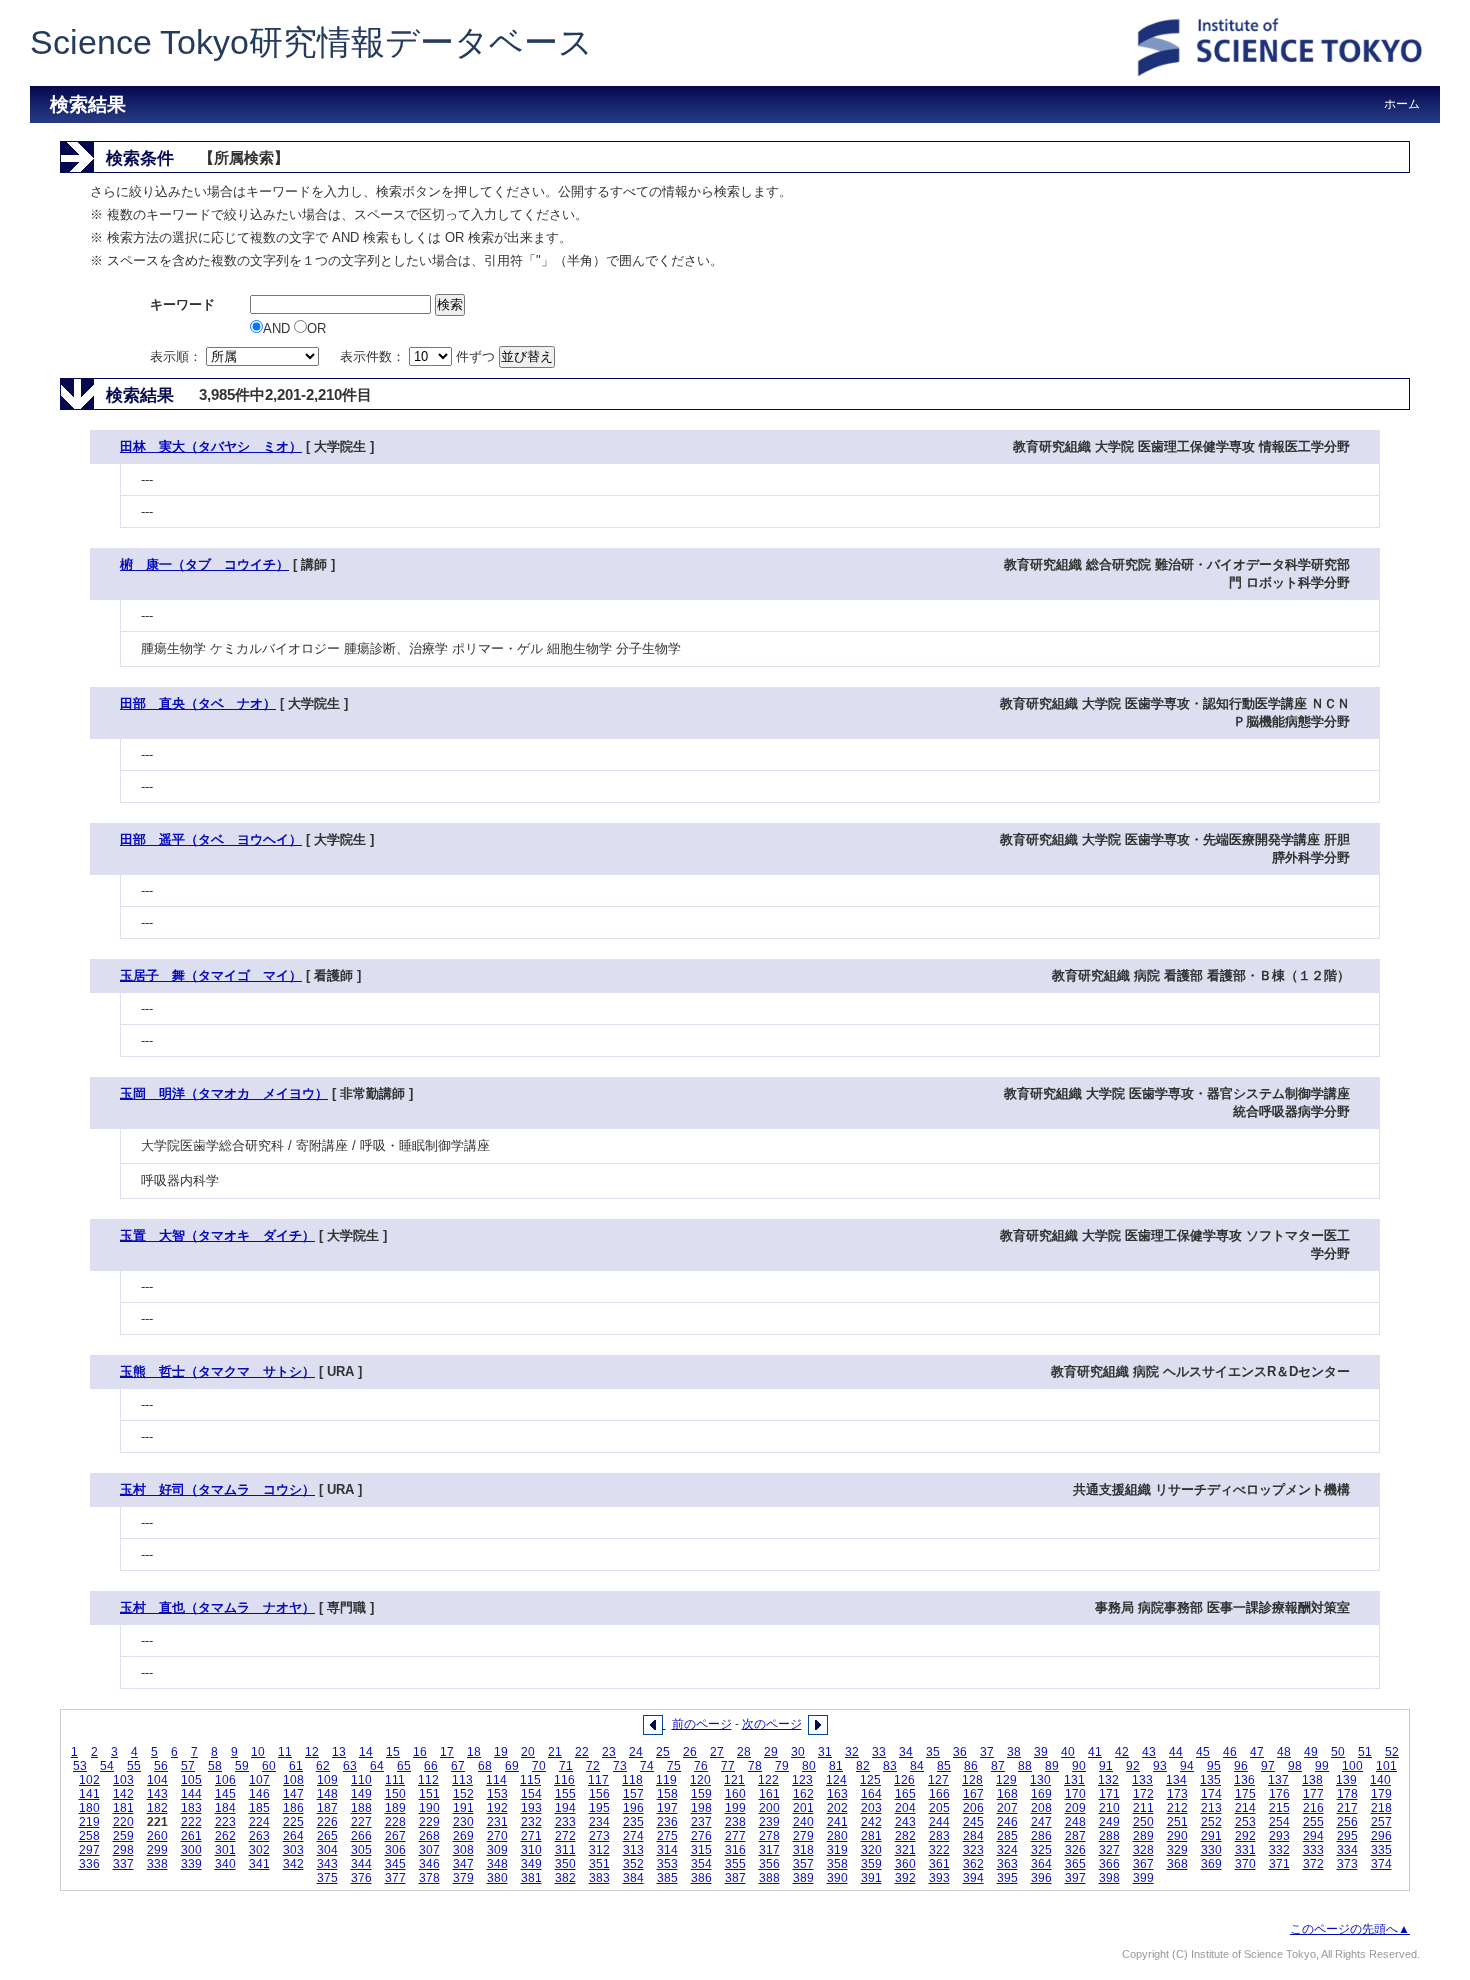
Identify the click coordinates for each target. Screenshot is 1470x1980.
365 (1075, 1864)
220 (123, 1822)
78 (755, 1766)
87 (998, 1766)
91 (1106, 1766)
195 (599, 1808)
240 (803, 1822)
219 (89, 1822)
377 (395, 1878)
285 (1007, 1836)
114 (496, 1780)
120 (700, 1780)
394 (973, 1878)
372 (1313, 1864)
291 (1211, 1836)
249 (1109, 1822)
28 (744, 1752)
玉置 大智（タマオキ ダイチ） (217, 1235)
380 (497, 1878)
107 (259, 1780)
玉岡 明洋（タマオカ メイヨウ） (224, 1093)
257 (1381, 1822)
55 (134, 1766)
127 (938, 1780)
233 (565, 1822)
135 (1210, 1780)
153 (497, 1794)
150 (395, 1794)
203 (871, 1808)
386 (701, 1878)
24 (636, 1752)
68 (485, 1766)
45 (1203, 1752)
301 (225, 1850)
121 (734, 1780)
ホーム (1402, 104)
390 (837, 1878)
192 (497, 1808)
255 (1313, 1822)
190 (429, 1808)
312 (599, 1850)
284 (973, 1836)
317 (769, 1850)
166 (939, 1794)
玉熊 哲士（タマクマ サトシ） (217, 1371)
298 (123, 1850)
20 (528, 1752)
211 (1143, 1808)
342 (293, 1864)
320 (871, 1850)
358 (837, 1864)
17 (447, 1752)
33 (879, 1752)
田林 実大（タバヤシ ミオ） (211, 446)
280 (837, 1836)
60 (269, 1766)
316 (735, 1850)
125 (870, 1780)
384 (633, 1878)
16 (420, 1752)
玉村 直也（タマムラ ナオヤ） (217, 1607)
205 (939, 1808)
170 (1075, 1794)
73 (620, 1766)
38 (1014, 1752)
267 (395, 1836)
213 (1211, 1808)
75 (674, 1766)
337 (123, 1864)
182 (157, 1808)
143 (157, 1794)
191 (463, 1808)
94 (1187, 1766)
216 (1313, 1808)
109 (327, 1780)
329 (1177, 1850)
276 (701, 1836)
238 (735, 1822)
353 (667, 1864)
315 (701, 1850)
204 (905, 1808)
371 (1279, 1864)
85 (944, 1766)
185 (259, 1808)
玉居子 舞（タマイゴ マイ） (211, 975)
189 (395, 1808)
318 (803, 1850)
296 (1381, 1836)
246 (1007, 1822)
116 (564, 1780)
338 (157, 1864)
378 (429, 1878)
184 (225, 1808)
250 (1143, 1822)
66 (431, 1766)
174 (1211, 1794)
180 (89, 1808)
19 (501, 1752)
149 (361, 1794)
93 (1160, 1766)
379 (463, 1878)
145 (225, 1794)
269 (463, 1836)
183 (191, 1808)
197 (667, 1808)
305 (361, 1850)
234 (599, 1822)
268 (429, 1836)
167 (973, 1794)
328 (1143, 1850)
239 (769, 1822)
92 (1133, 1766)
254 (1279, 1822)
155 (565, 1794)
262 (225, 1836)
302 (259, 1850)
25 (663, 1752)
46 (1230, 1752)
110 (361, 1780)
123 (802, 1780)
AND (278, 328)
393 (939, 1878)
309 (497, 1850)
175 (1245, 1794)
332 (1279, 1850)
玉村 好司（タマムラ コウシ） (217, 1489)
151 (429, 1794)
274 (633, 1836)
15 (393, 1752)
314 (667, 1850)
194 (565, 1808)
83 (890, 1766)
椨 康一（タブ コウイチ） (204, 564)
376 (361, 1878)
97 (1268, 1766)
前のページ (702, 1724)
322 (939, 1850)
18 (474, 1752)
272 (565, 1836)
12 (312, 1752)
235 (633, 1822)
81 (836, 1766)
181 (123, 1808)
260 (157, 1836)
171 (1109, 1794)
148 (327, 1794)
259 (123, 1836)
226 (327, 1822)
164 (871, 1794)
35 (933, 1752)
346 (429, 1864)
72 (593, 1766)
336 (89, 1864)
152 (463, 1794)
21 (555, 1752)
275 (667, 1836)
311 (565, 1850)
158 (667, 1794)
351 (599, 1864)
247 (1041, 1822)
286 (1041, 1836)
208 (1041, 1808)
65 (404, 1766)
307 (429, 1850)
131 (1074, 1780)
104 (157, 1780)
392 (905, 1878)
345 (395, 1864)
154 (531, 1794)
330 (1211, 1850)
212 (1177, 1808)
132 (1108, 1780)
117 (598, 1780)
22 (582, 1752)
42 (1122, 1752)
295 (1347, 1836)
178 (1347, 1794)
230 (463, 1822)
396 (1041, 1878)
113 (462, 1780)
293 (1279, 1836)
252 (1211, 1822)
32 (852, 1752)
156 (599, 1794)
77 (728, 1766)
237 (701, 1822)
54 (107, 1766)
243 (905, 1822)
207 (1007, 1808)
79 (782, 1766)
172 (1143, 1794)
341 (259, 1864)
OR (316, 328)
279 (803, 1836)
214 (1245, 1808)
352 (633, 1864)
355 (735, 1864)
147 (293, 1794)
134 (1176, 1780)
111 (395, 1780)
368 (1177, 1864)
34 (906, 1752)
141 (89, 1794)
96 (1241, 1766)
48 (1284, 1752)
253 (1245, 1822)
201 (803, 1808)
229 (429, 1822)
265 (327, 1836)
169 (1041, 1794)
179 (1381, 1794)
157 (633, 1794)
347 (463, 1864)
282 (905, 1836)
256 (1347, 1822)
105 (191, 1780)
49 (1311, 1752)
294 (1313, 1836)
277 (735, 1836)
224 (259, 1822)
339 (191, 1864)
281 (871, 1836)
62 (323, 1766)
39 (1041, 1752)
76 (701, 1766)
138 (1312, 1780)
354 (701, 1864)
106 (225, 1780)
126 (904, 1780)
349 (531, 1864)
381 (531, 1878)
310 (531, 1850)
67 (458, 1766)
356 (769, 1864)
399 (1143, 1878)
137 (1278, 1780)
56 (161, 1766)
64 (377, 1766)
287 (1075, 1836)
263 (259, 1836)
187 (327, 1808)
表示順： (178, 356)
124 (836, 1780)
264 (293, 1836)
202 (837, 1808)
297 (89, 1850)
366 (1109, 1864)
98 (1295, 1766)
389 (803, 1878)
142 (123, 1794)
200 (769, 1808)
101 (1386, 1766)
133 (1142, 1780)
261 (191, 1836)
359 (871, 1864)
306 (395, 1850)
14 (366, 1752)
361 (939, 1864)
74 (647, 1766)
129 (1006, 1780)
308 (463, 1850)
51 (1365, 1752)
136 (1244, 1780)
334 (1347, 1850)
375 (327, 1878)
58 (215, 1766)
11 (285, 1752)
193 (531, 1808)
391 (871, 1878)
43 (1149, 1752)
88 (1025, 1766)
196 (633, 1808)
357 (803, 1864)
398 (1109, 1878)
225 (293, 1822)
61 (296, 1766)
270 (497, 1836)
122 (768, 1780)
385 (667, 1878)
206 (973, 1808)
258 (89, 1836)
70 (539, 1766)
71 (566, 1766)
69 (512, 1766)
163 (837, 1794)
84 (917, 1766)
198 (701, 1808)
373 (1347, 1864)
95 (1214, 1766)
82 (863, 1766)
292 (1245, 1836)
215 (1279, 1808)
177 (1313, 1794)
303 (293, 1850)
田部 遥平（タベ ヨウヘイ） (211, 839)
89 (1052, 1766)
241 (837, 1822)
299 (157, 1850)
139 (1346, 1780)
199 (735, 1808)
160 (735, 1794)
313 (633, 1850)
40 (1068, 1752)
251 (1177, 1822)
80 (809, 1766)
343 (327, 1864)
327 (1109, 1850)
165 (905, 1794)
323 (973, 1850)
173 (1177, 1794)
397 (1075, 1878)
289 (1143, 1836)
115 (530, 1780)
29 (771, 1752)
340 (225, 1864)
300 (191, 1850)
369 (1211, 1864)
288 (1109, 1836)
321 (905, 1850)
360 (905, 1864)
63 (350, 1766)
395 (1007, 1878)
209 (1075, 1808)
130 (1040, 1780)
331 (1245, 1850)
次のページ (772, 1724)
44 (1176, 1752)
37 (987, 1752)
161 (769, 1794)
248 (1075, 1822)
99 (1322, 1766)
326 (1075, 1850)
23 (609, 1752)
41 (1095, 1752)
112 (428, 1780)
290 (1177, 1836)
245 (973, 1822)
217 (1347, 1808)
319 (837, 1850)
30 (798, 1752)
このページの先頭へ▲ (1350, 1929)
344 (361, 1864)
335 (1381, 1850)
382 (565, 1878)
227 (361, 1822)
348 (497, 1864)
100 (1352, 1766)
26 (690, 1752)
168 (1007, 1794)
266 (361, 1836)
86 (971, 1766)
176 (1279, 1794)
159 (701, 1794)
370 (1245, 1864)
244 (939, 1822)
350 (565, 1864)
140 (1380, 1780)
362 (973, 1864)
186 (293, 1808)
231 (497, 1822)
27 (717, 1752)
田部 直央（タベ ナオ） (198, 703)
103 (123, 1780)
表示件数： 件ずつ (419, 356)
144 (191, 1794)
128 (972, 1780)
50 (1338, 1752)
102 (89, 1780)
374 (1381, 1864)
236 (667, 1822)
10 (258, 1752)
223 (225, 1822)
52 (1392, 1752)
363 (1007, 1864)
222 (191, 1822)
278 (769, 1836)
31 (825, 1752)
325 (1041, 1850)
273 (599, 1836)
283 (939, 1836)
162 (803, 1794)
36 (960, 1752)
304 (327, 1850)
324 (1007, 1850)
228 (395, 1822)
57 (188, 1766)
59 (242, 1766)
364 (1041, 1864)
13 (339, 1752)
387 (735, 1878)
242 (871, 1822)
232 (531, 1822)
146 (259, 1794)
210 (1109, 1808)
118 (632, 1780)
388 (769, 1878)
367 (1143, 1864)
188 (361, 1808)
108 (293, 1780)
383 (599, 1878)
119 (666, 1780)
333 (1313, 1850)
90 (1079, 1766)
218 (1381, 1808)
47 (1257, 1752)
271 (531, 1836)
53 (80, 1766)
